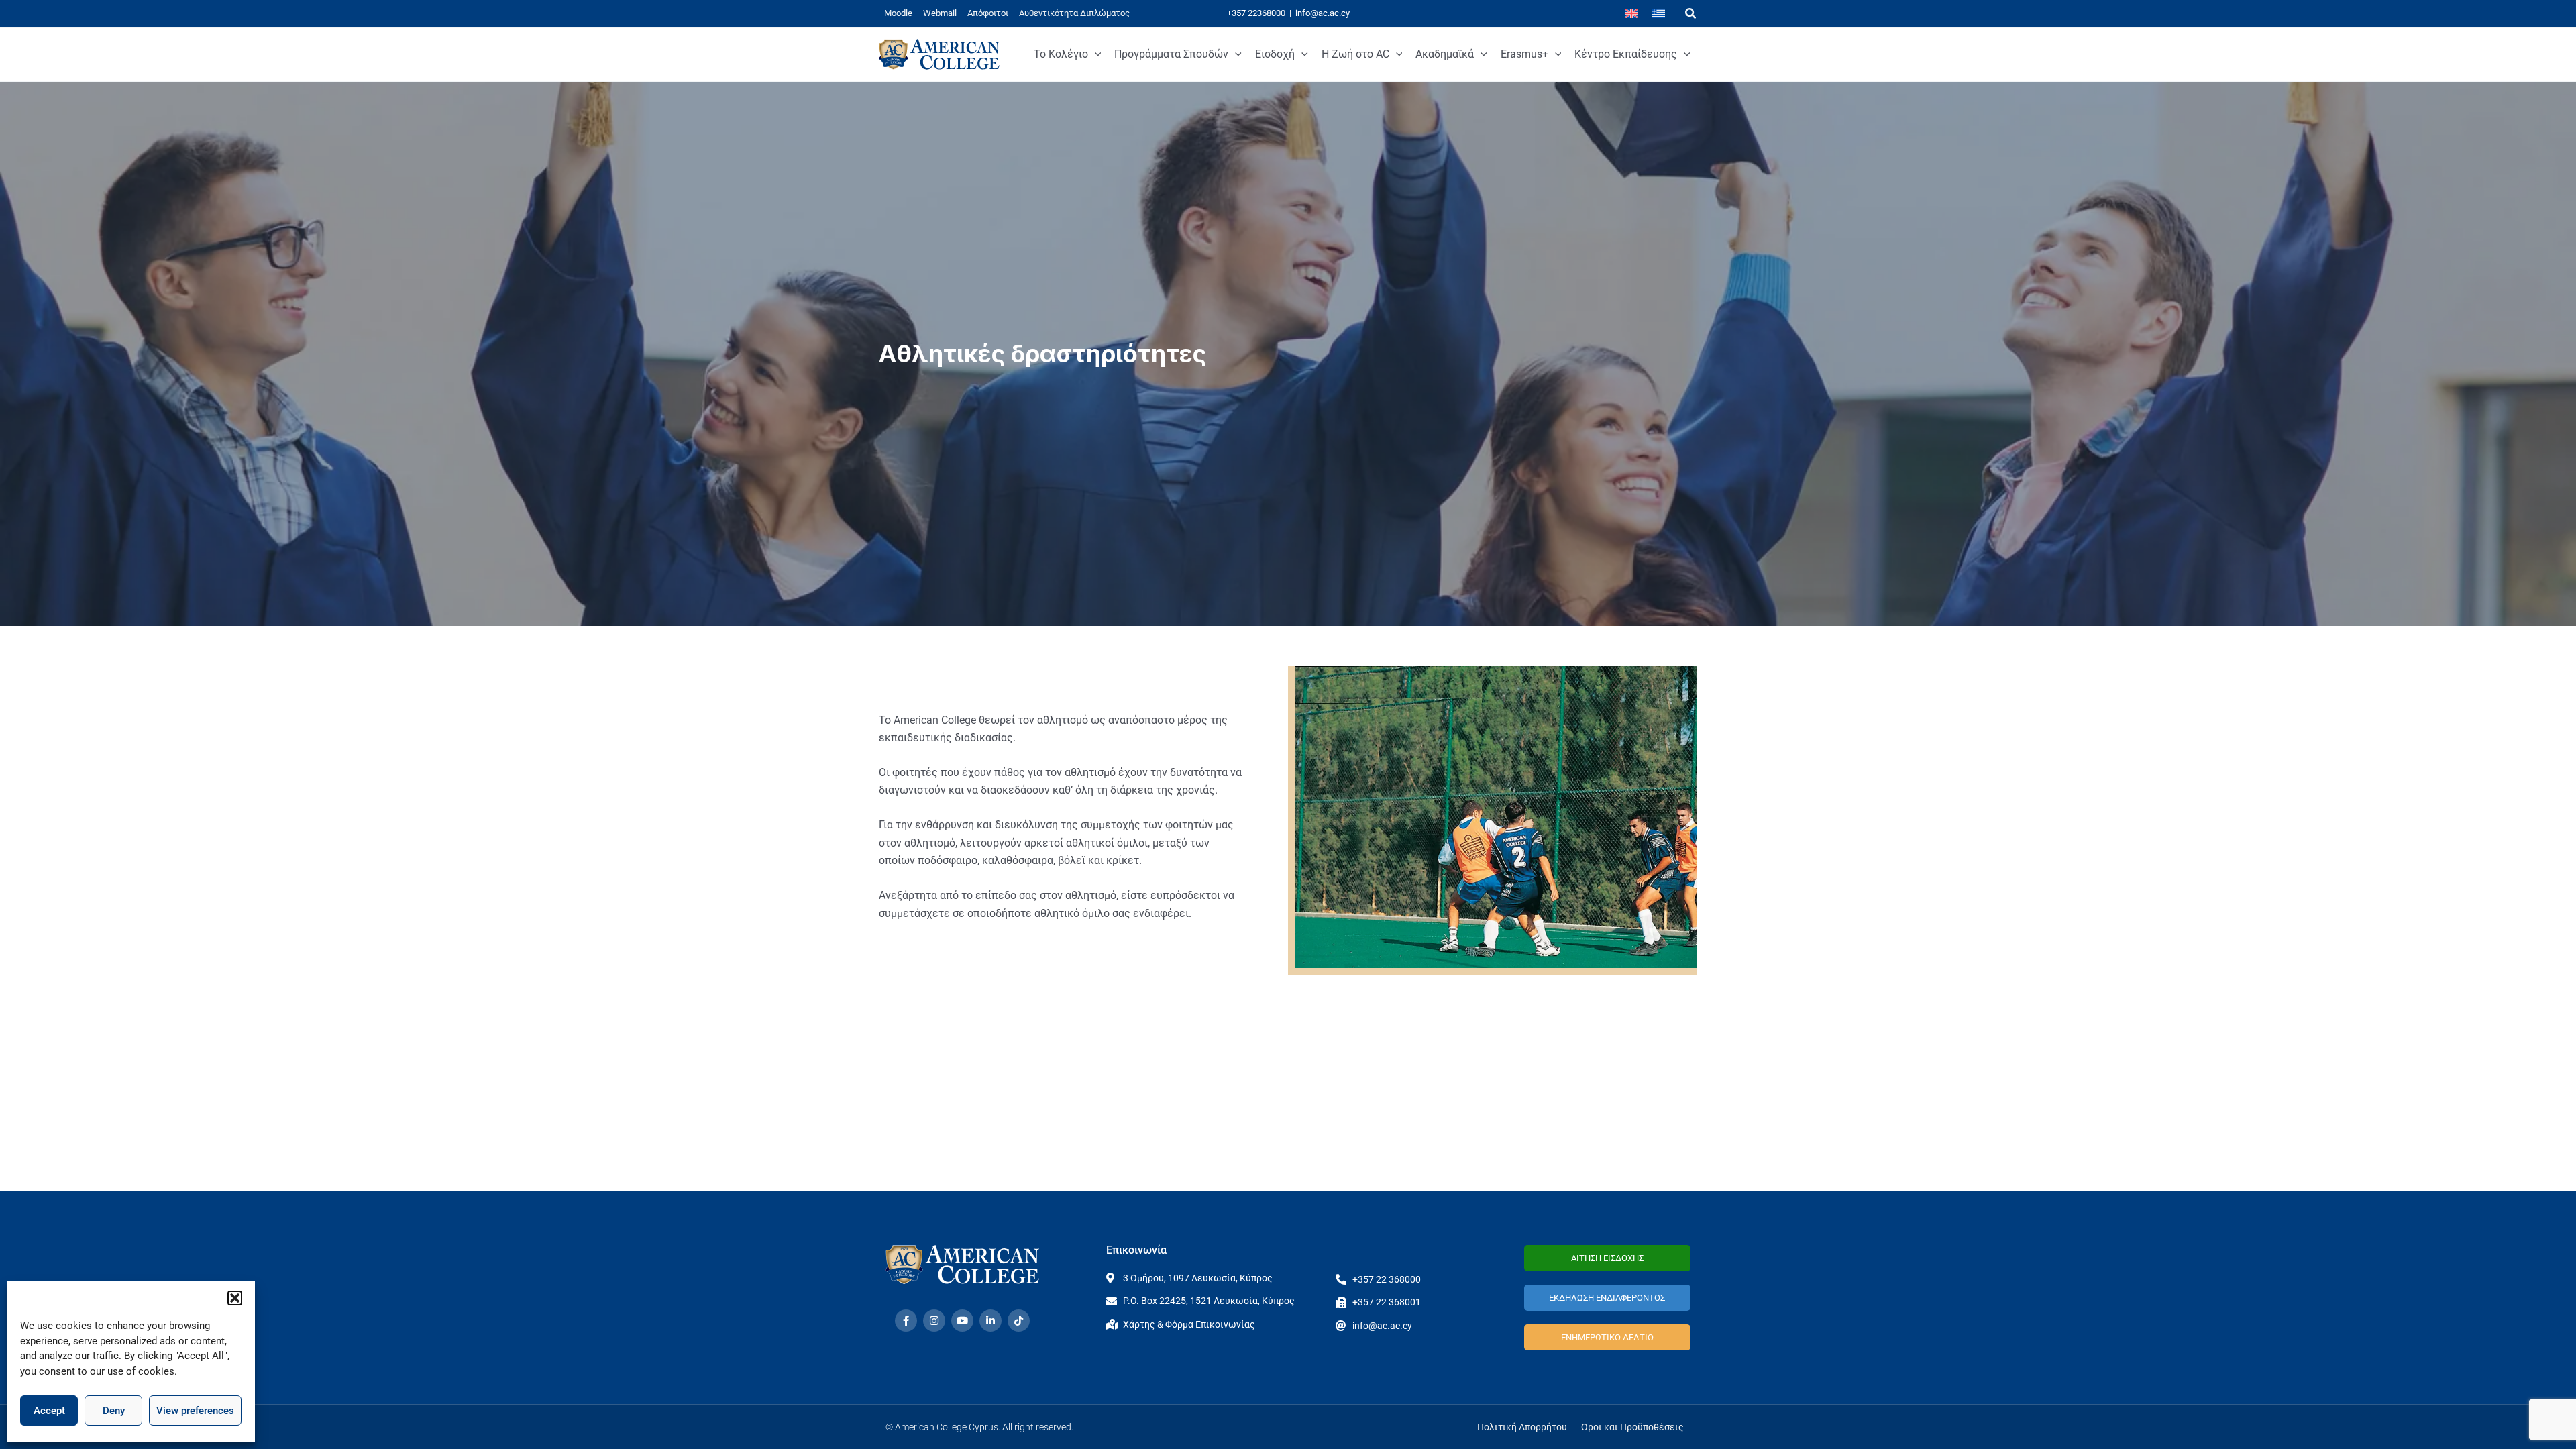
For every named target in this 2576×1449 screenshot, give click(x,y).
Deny (114, 1411)
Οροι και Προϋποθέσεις (1632, 1427)
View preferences (195, 1411)
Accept (49, 1411)
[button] (235, 1298)
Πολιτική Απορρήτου (1522, 1427)
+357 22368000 (1256, 13)
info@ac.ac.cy (1323, 13)
